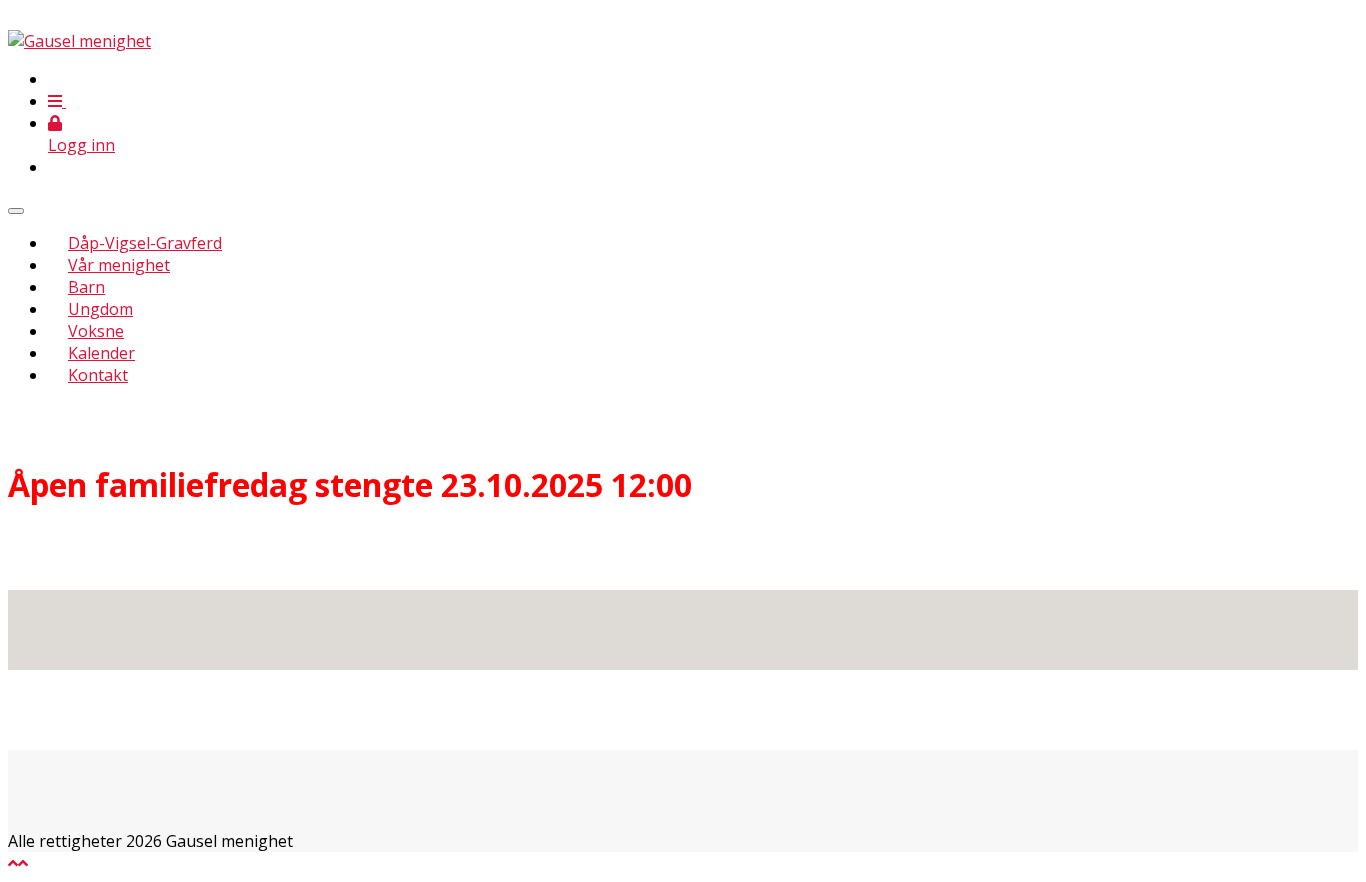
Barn (86, 287)
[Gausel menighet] (79, 41)
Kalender (101, 353)
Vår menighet (119, 265)
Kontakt (98, 375)
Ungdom (100, 309)
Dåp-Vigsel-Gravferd (145, 243)
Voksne (96, 331)
